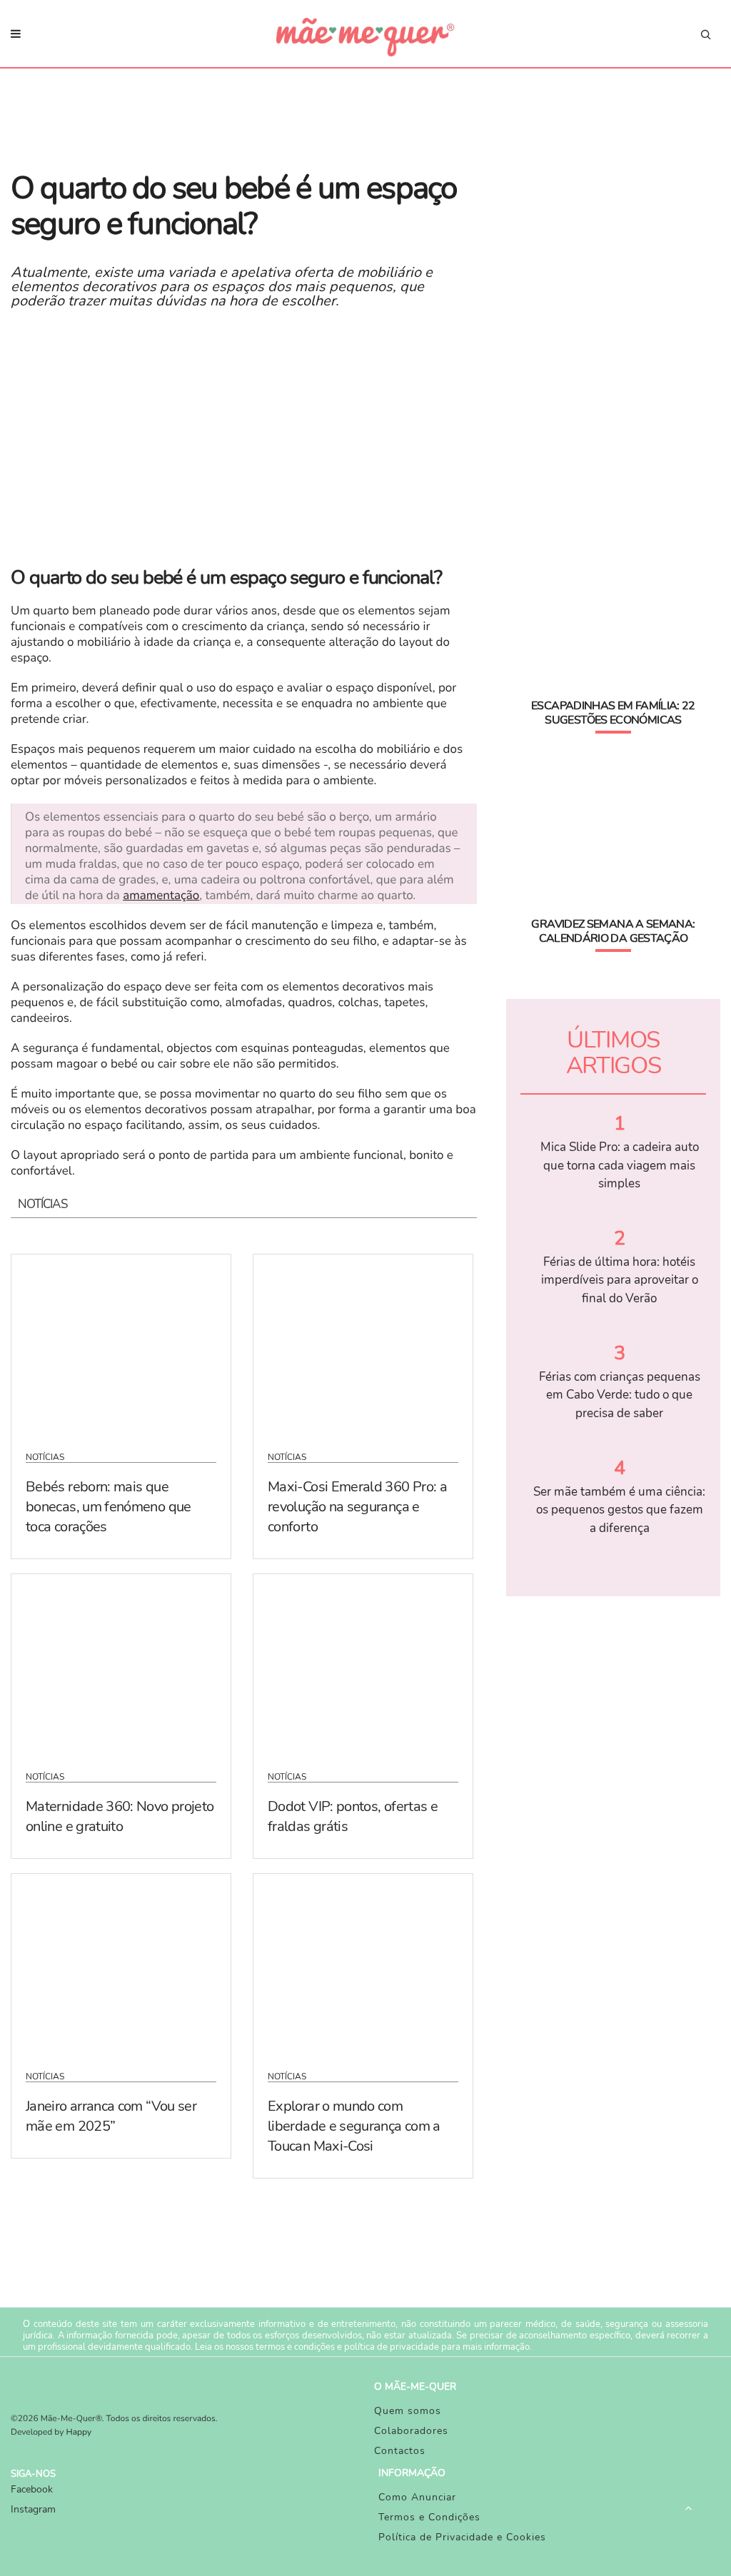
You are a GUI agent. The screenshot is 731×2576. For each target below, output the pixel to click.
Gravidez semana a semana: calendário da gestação (613, 931)
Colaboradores (411, 2431)
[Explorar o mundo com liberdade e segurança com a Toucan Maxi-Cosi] (363, 1963)
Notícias (45, 1457)
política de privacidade (392, 2347)
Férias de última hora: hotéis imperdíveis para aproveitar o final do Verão (620, 1280)
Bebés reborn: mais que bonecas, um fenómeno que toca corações (109, 1507)
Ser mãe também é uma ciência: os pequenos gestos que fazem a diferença (619, 1510)
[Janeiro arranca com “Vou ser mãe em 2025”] (121, 1963)
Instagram (33, 2509)
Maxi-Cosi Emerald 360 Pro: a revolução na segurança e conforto (357, 1507)
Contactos (400, 2451)
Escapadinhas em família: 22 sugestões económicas (613, 713)
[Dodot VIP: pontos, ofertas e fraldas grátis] (363, 1663)
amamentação (161, 896)
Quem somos (408, 2411)
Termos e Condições (429, 2517)
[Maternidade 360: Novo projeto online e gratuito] (121, 1663)
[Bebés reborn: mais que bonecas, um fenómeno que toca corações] (121, 1344)
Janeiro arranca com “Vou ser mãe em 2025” (111, 2116)
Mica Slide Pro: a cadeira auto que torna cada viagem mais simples (620, 1165)
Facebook (32, 2489)
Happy (79, 2433)
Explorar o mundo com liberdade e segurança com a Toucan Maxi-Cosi (354, 2126)
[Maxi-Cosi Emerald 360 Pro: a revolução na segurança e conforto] (363, 1344)
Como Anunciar (417, 2497)
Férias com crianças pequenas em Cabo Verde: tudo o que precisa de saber (620, 1395)
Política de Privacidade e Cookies (462, 2537)
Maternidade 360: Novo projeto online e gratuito (120, 1816)
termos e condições (295, 2347)
